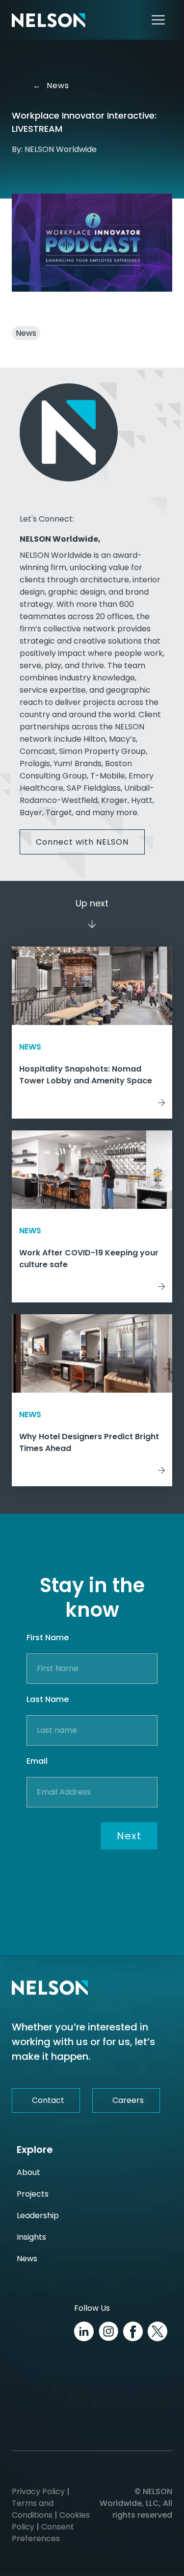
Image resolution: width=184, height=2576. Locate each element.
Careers (128, 2100)
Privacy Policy (38, 2491)
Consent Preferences (43, 2533)
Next (129, 1836)
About (28, 2172)
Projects (33, 2194)
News (51, 86)
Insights (31, 2237)
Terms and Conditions (33, 2509)
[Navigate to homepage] (49, 20)
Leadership (38, 2215)
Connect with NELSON (82, 842)
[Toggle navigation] (158, 20)
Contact (48, 2100)
